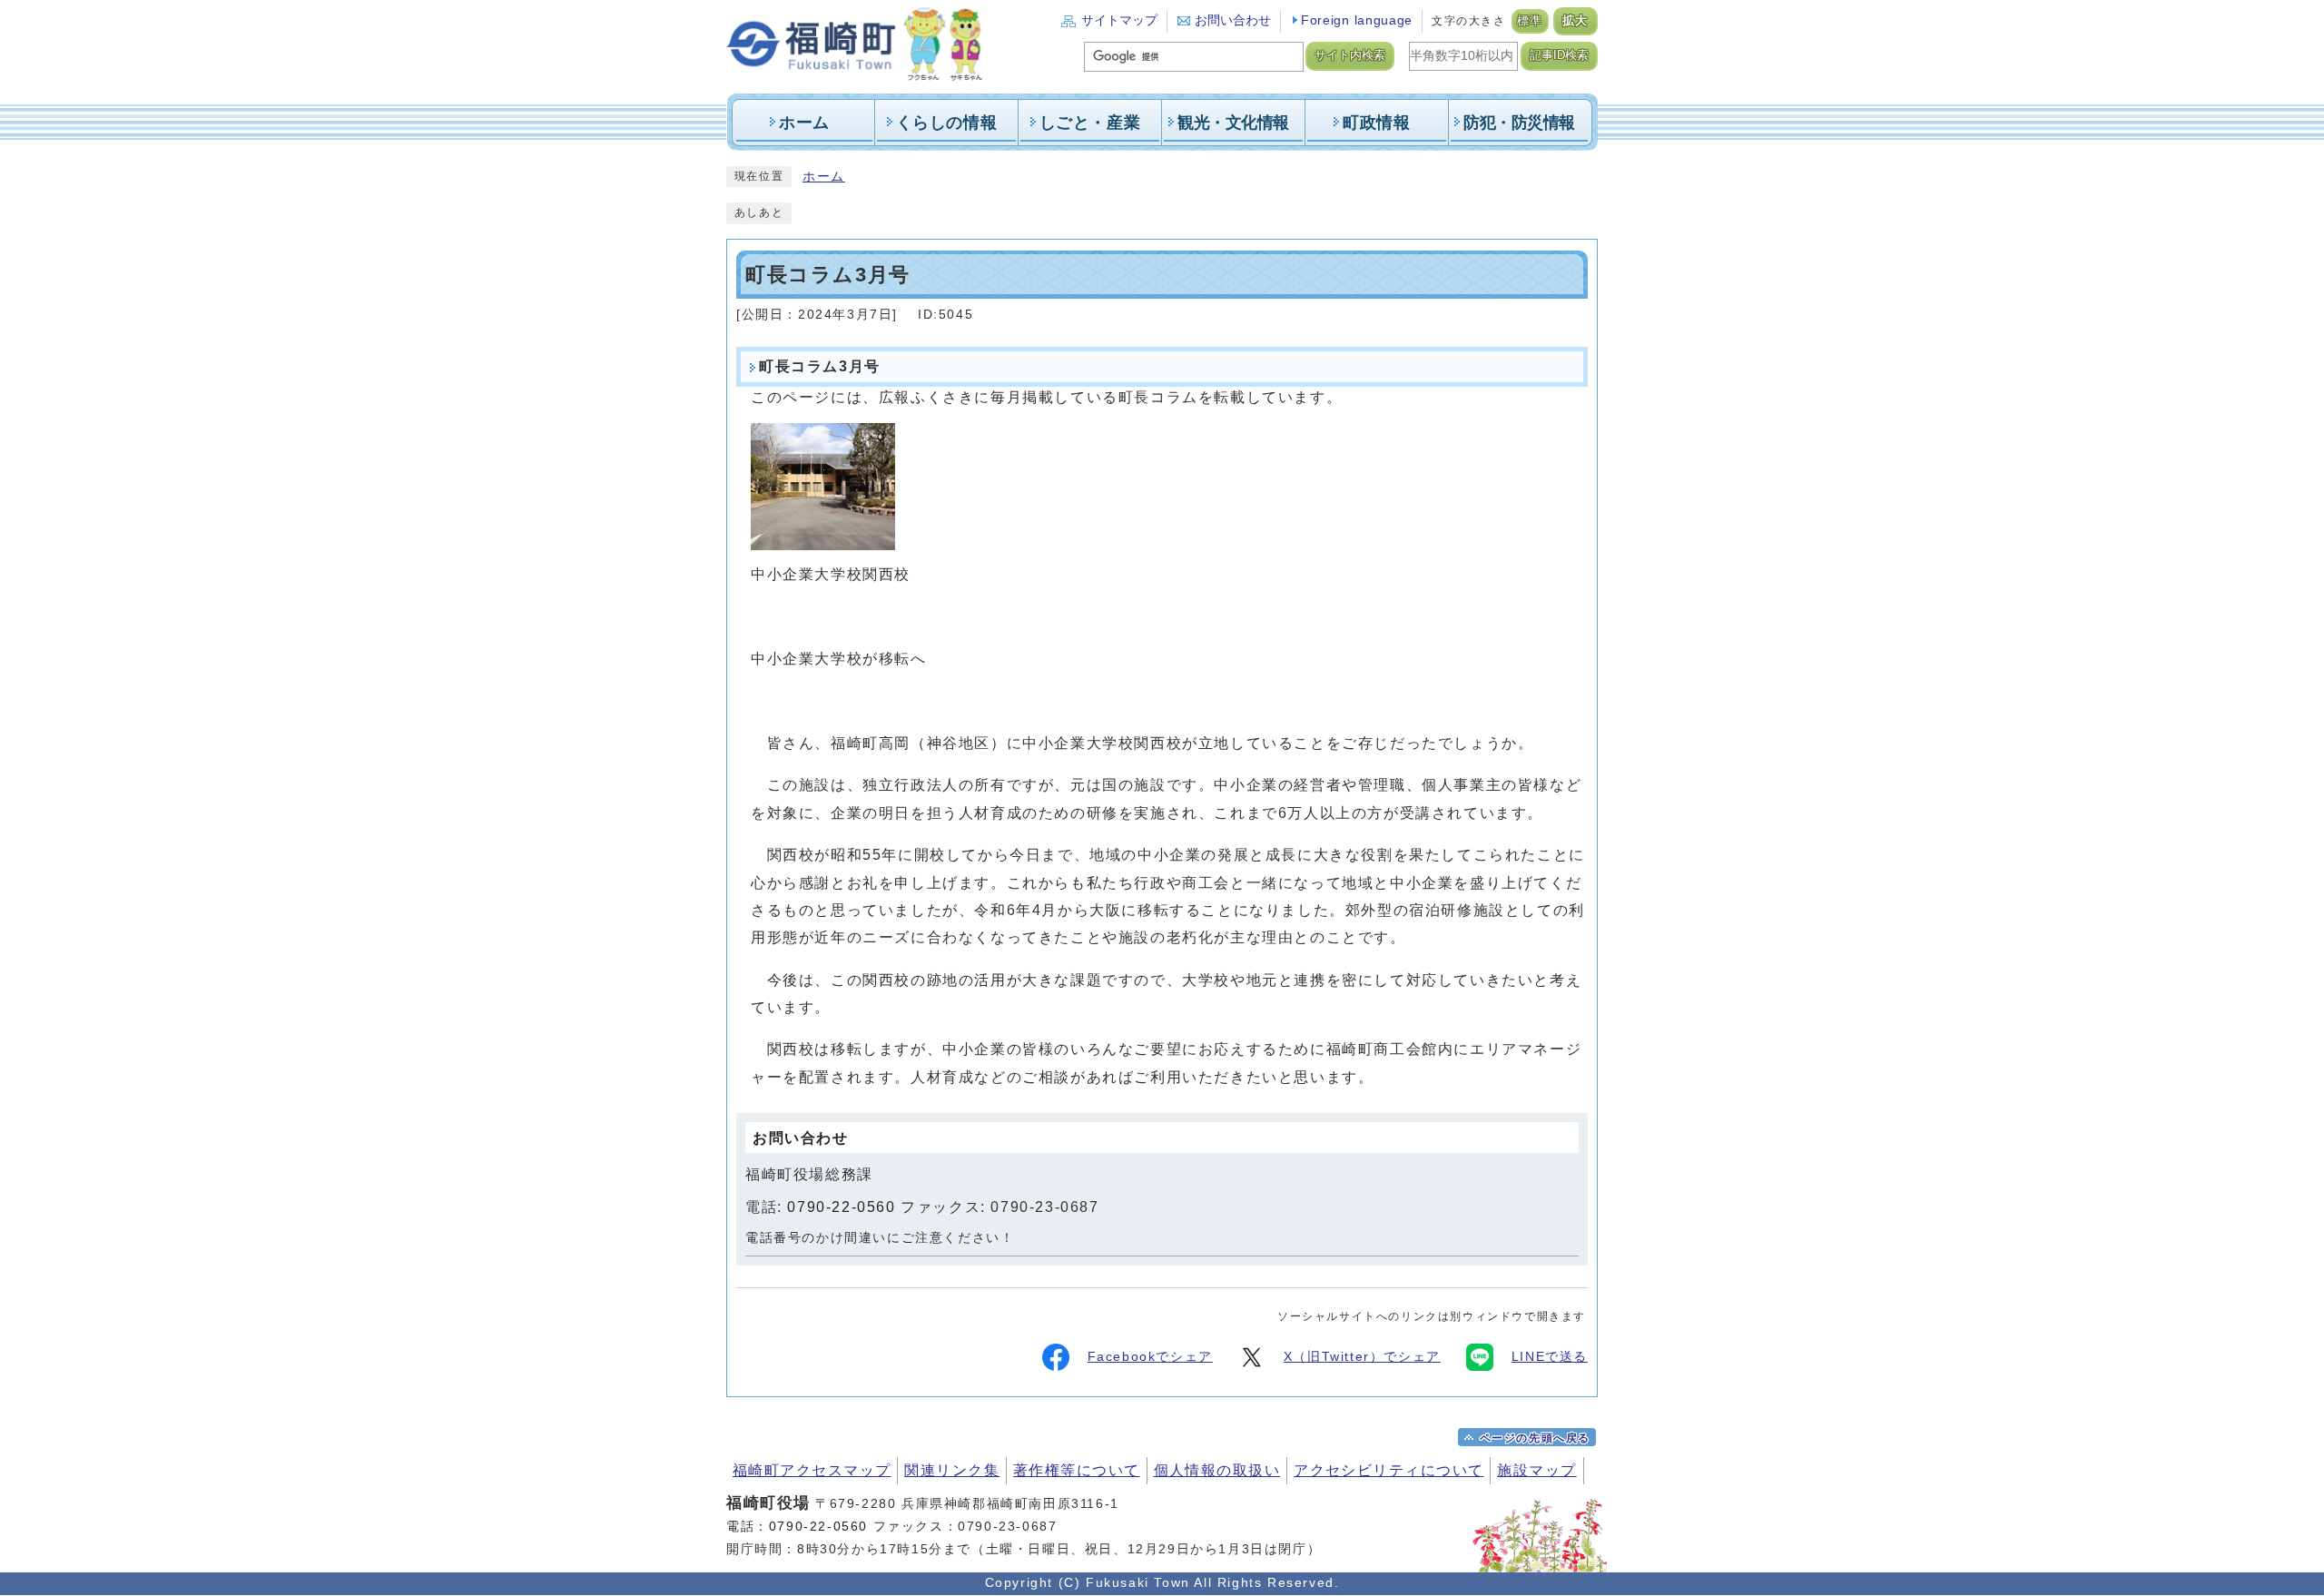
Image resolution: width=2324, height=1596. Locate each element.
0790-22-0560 (841, 1207)
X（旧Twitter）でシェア (1362, 1357)
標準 (1530, 21)
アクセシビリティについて (1388, 1470)
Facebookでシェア (1150, 1357)
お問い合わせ (1233, 20)
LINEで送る (1550, 1357)
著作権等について (1077, 1470)
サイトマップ (1119, 20)
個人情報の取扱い (1217, 1470)
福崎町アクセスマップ (812, 1470)
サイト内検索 (1350, 55)
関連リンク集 (952, 1470)
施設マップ (1536, 1470)
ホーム (824, 177)
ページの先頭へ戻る (1535, 1438)
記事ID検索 (1559, 55)
